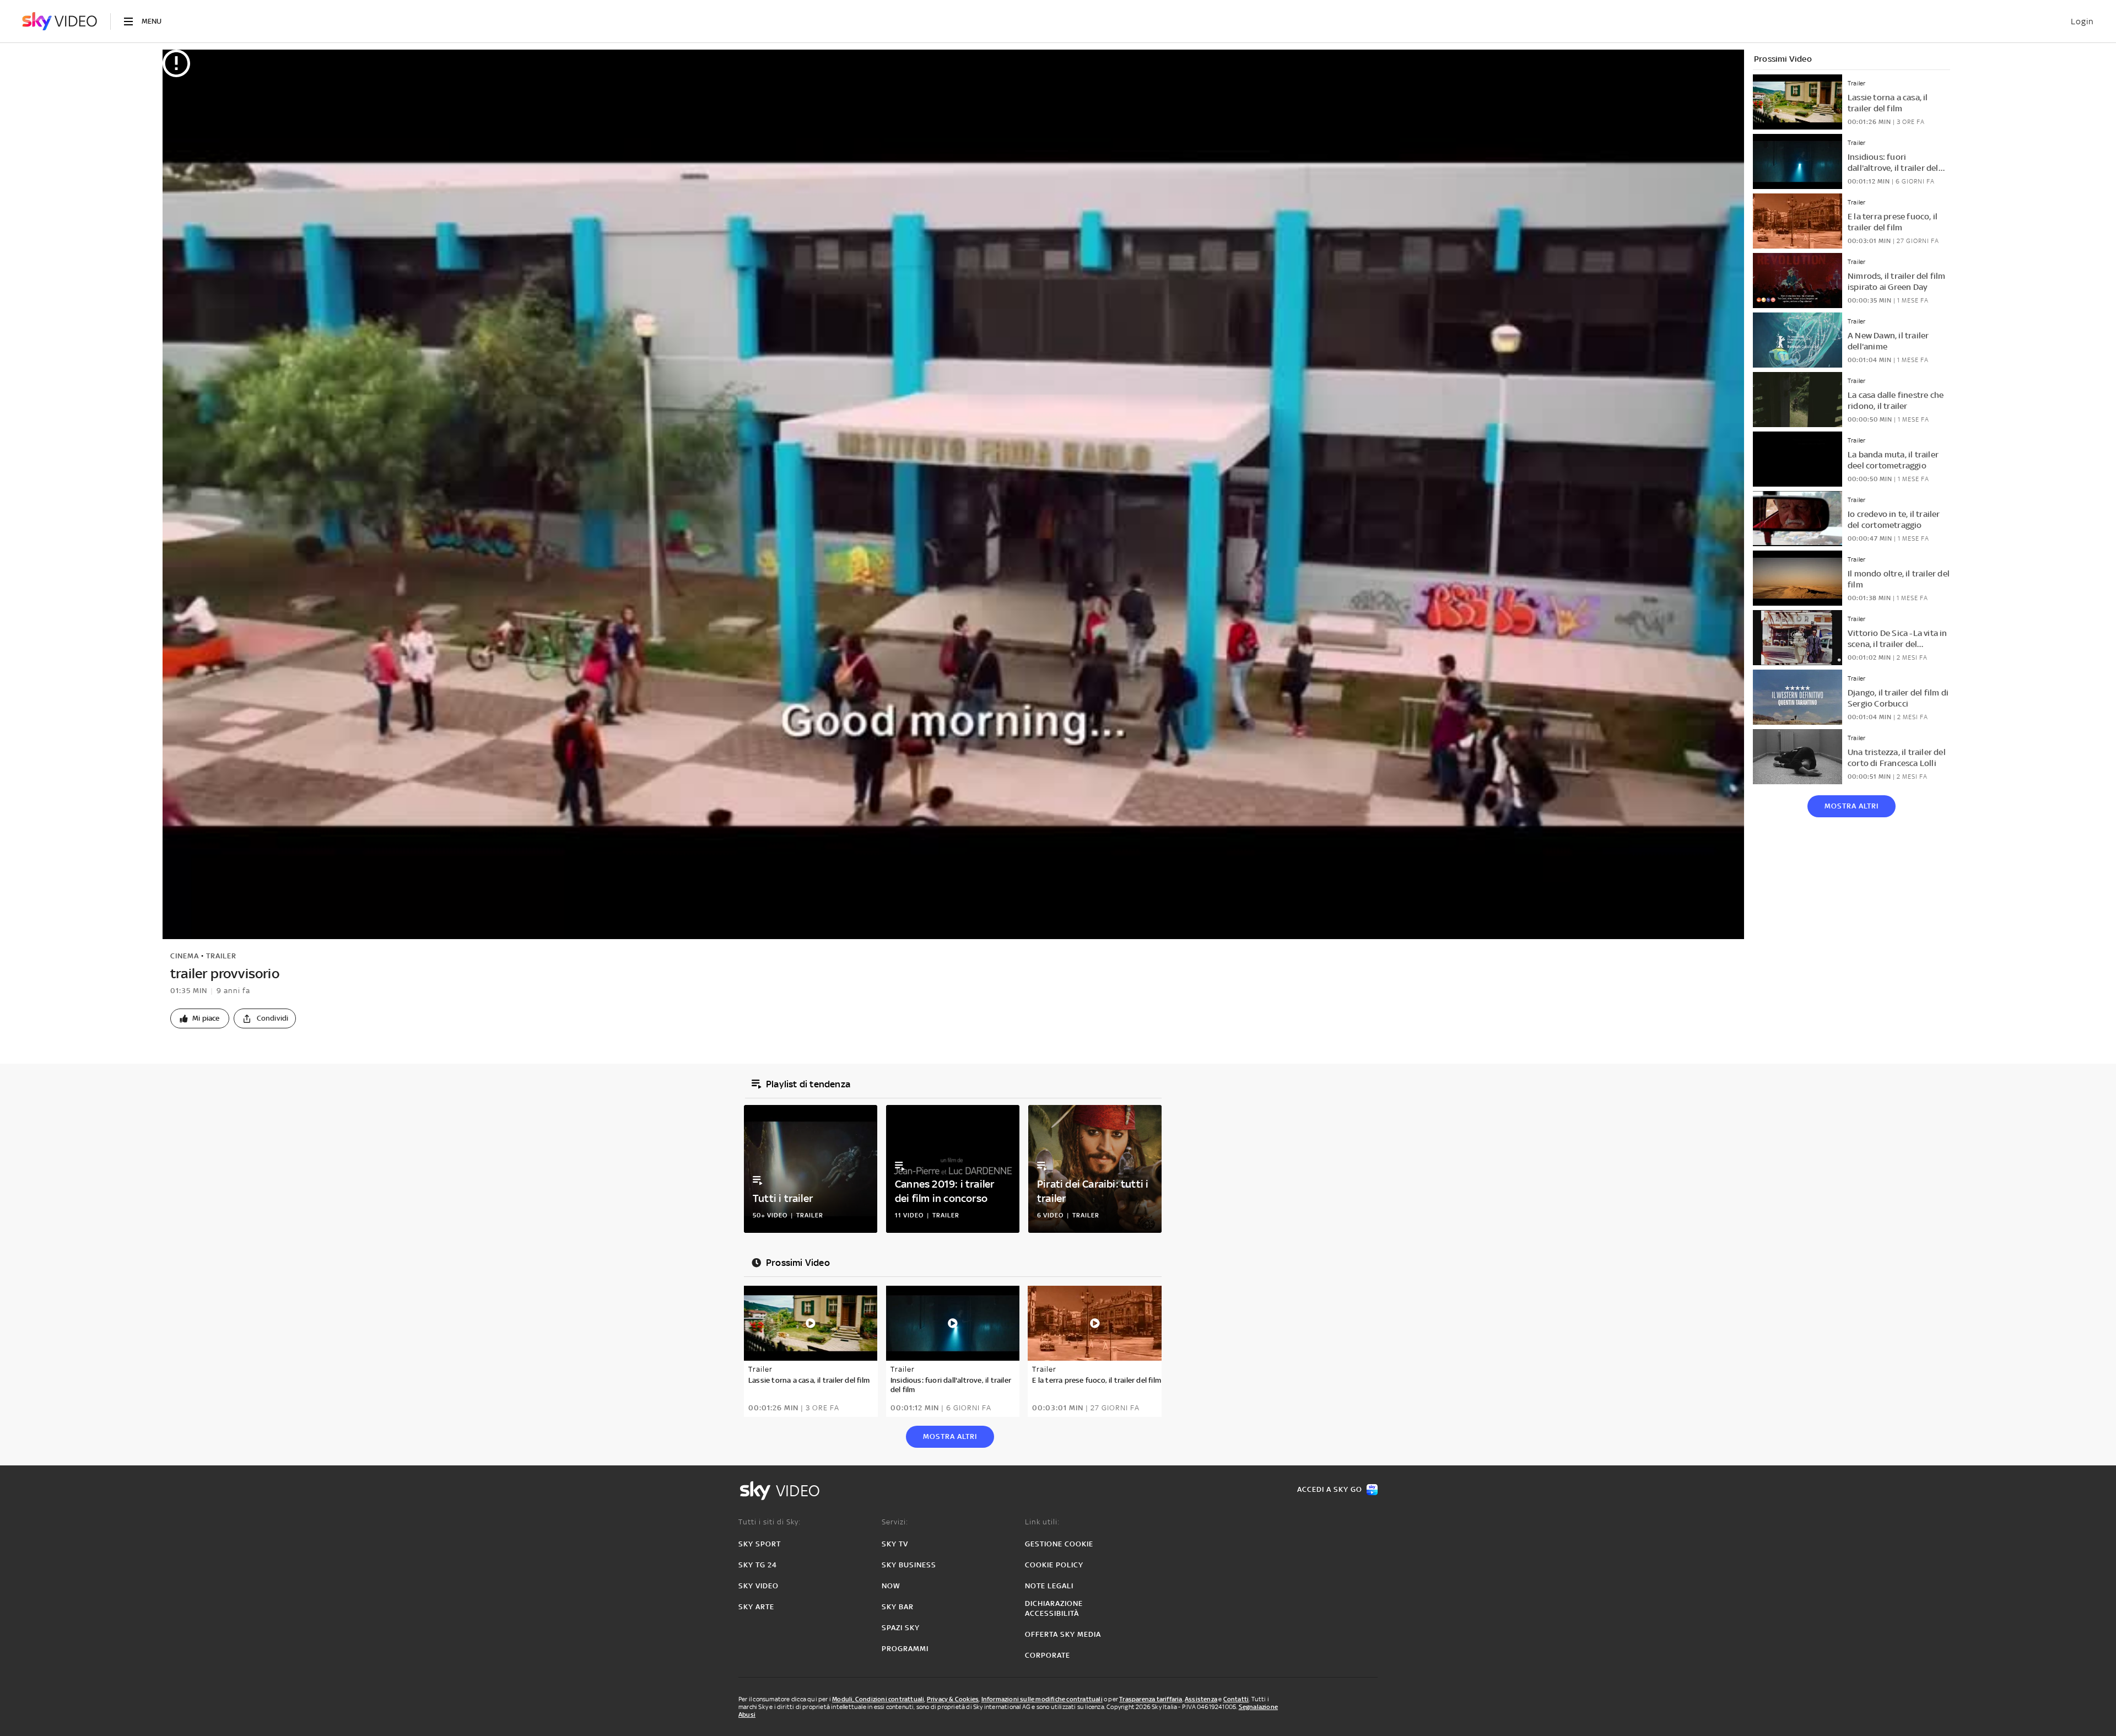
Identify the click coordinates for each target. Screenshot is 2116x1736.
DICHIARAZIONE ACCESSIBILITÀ (1054, 1608)
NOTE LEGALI (1049, 1586)
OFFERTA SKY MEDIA (1063, 1634)
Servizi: (895, 1522)
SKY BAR (898, 1607)
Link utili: (1042, 1522)
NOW (891, 1586)
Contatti (1236, 1699)
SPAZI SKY (901, 1628)
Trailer (221, 956)
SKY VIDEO (759, 1586)
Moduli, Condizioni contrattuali (878, 1699)
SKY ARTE (756, 1607)
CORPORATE (1048, 1655)
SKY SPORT (760, 1544)
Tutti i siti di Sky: (770, 1522)
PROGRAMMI (905, 1649)
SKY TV (895, 1544)
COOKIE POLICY (1054, 1565)
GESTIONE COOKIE (1059, 1544)
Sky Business (909, 1565)
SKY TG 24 (758, 1565)
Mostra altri (1851, 806)
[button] (200, 1018)
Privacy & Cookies (953, 1699)
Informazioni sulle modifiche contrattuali (1042, 1699)
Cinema (185, 956)
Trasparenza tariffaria (1151, 1699)
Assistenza (1201, 1699)
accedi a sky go (1330, 1489)
